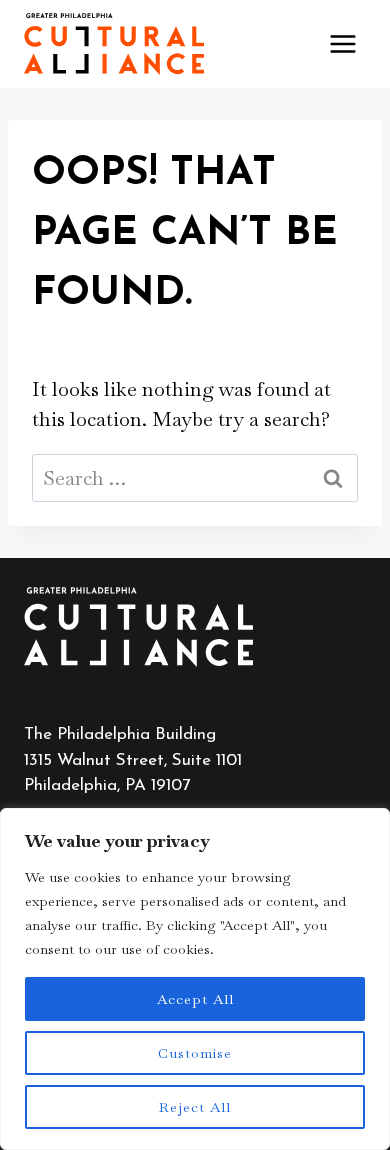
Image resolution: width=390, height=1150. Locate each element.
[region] (195, 979)
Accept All (195, 999)
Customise (195, 1053)
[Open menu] (342, 43)
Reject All (195, 1107)
